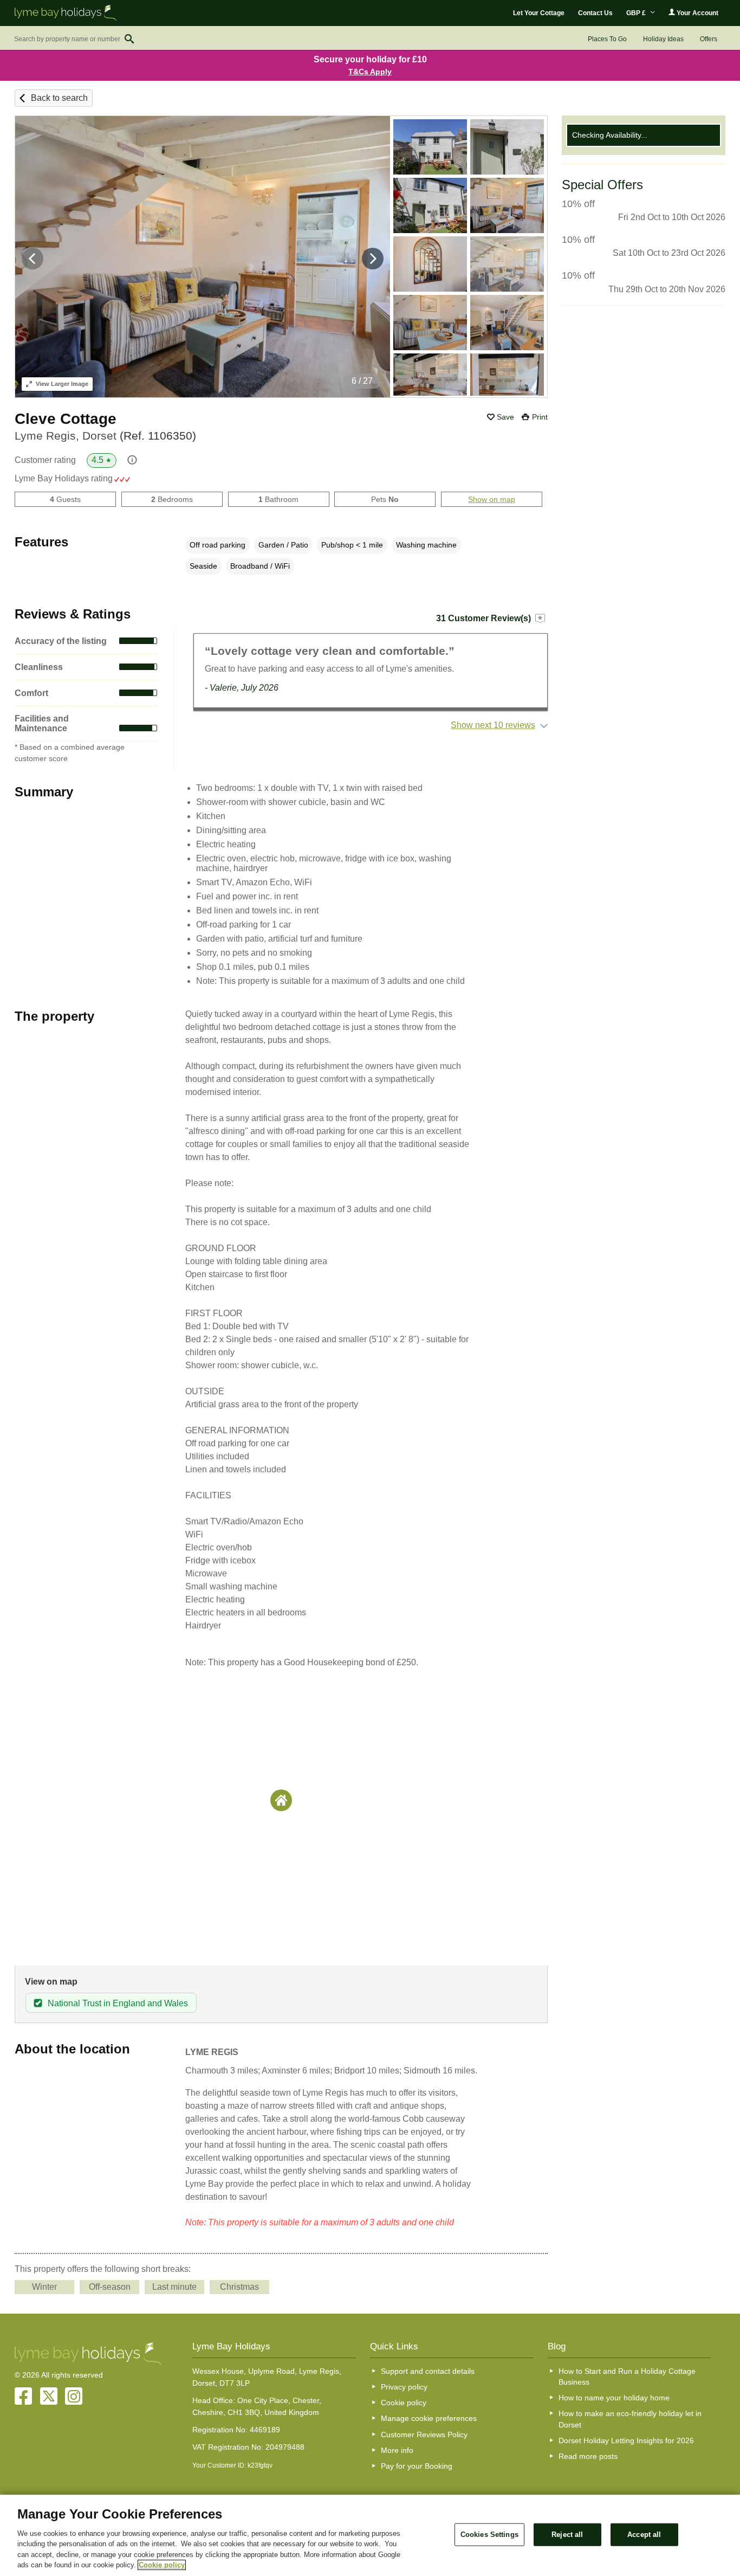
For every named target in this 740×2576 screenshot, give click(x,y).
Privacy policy (404, 2387)
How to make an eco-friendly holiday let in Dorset (630, 2419)
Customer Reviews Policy (424, 2435)
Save (505, 417)
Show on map (492, 499)
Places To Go (607, 39)
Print (540, 417)
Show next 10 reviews (493, 725)
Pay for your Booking (417, 2466)
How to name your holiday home (614, 2398)
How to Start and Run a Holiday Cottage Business (627, 2377)
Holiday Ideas (663, 39)
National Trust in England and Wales (118, 2003)
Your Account (697, 13)
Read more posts (588, 2456)
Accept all (644, 2535)
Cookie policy (404, 2403)
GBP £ (637, 13)
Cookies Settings (489, 2535)
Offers (709, 39)
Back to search (59, 98)
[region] (370, 2535)
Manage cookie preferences (429, 2418)
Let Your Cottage (539, 13)
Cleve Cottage (66, 419)
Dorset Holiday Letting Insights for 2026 (626, 2440)
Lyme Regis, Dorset (105, 436)
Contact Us (595, 13)
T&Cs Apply (370, 72)
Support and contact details (428, 2371)
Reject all (567, 2535)
